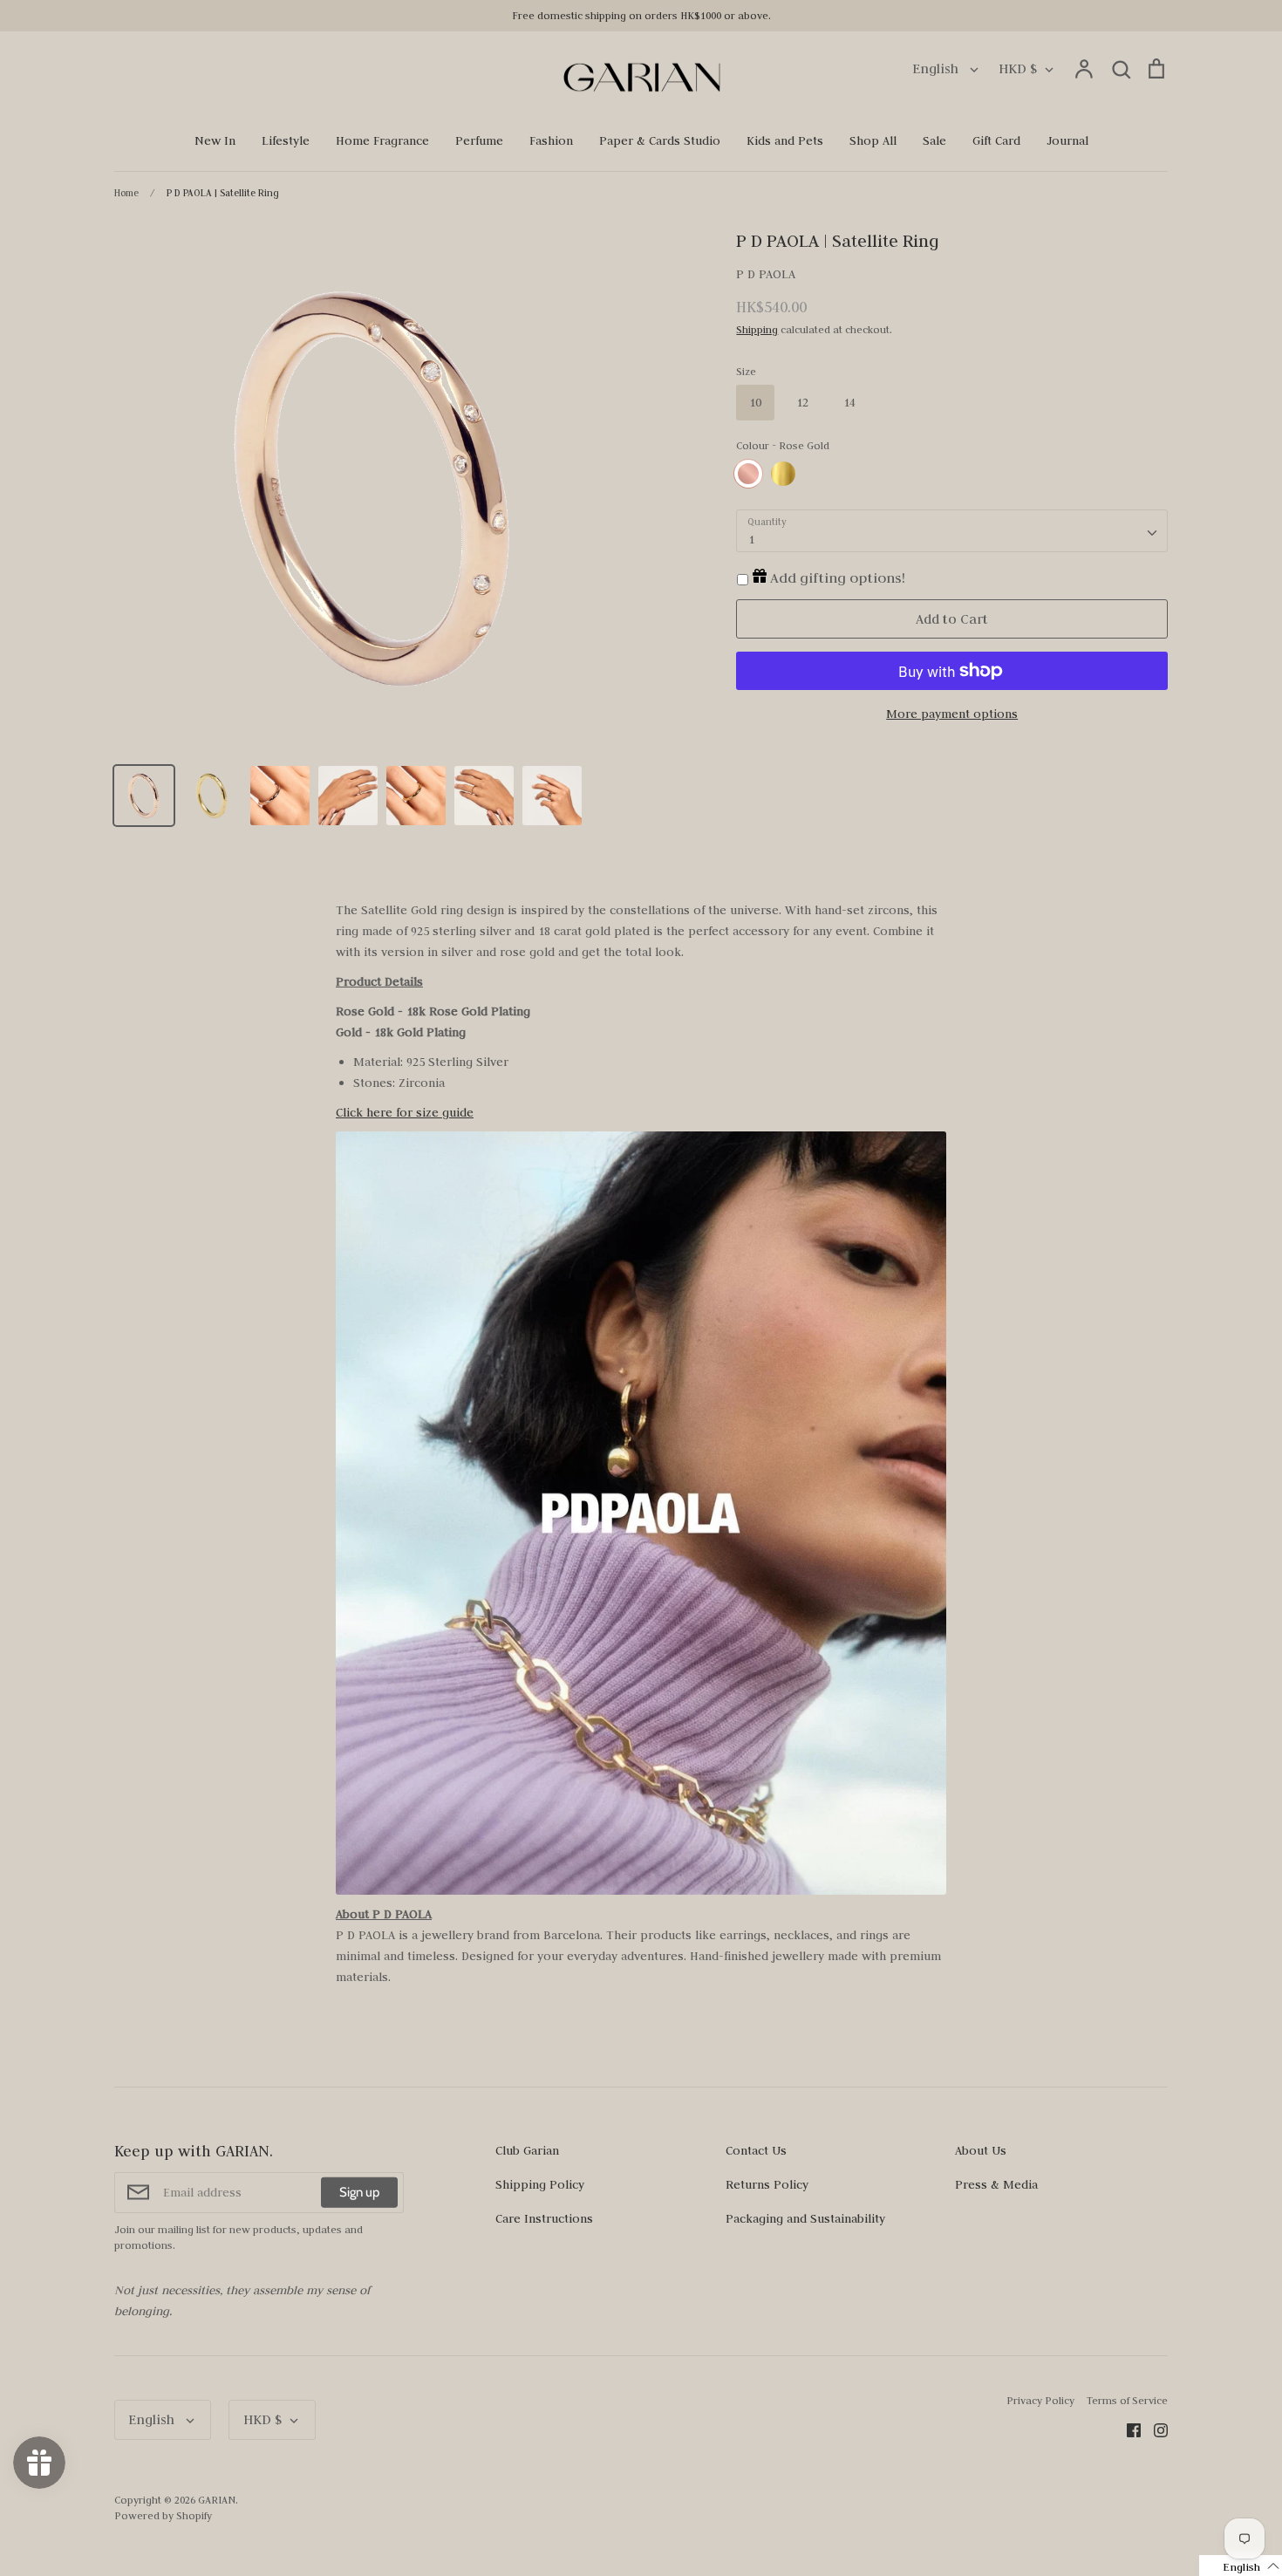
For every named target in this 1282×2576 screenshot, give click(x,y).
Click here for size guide (405, 1112)
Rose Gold (748, 474)
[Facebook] (1127, 2429)
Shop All (873, 140)
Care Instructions (544, 2218)
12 (802, 402)
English (937, 68)
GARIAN (217, 2500)
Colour (783, 445)
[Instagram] (1154, 2429)
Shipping (757, 329)
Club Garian (527, 2150)
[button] (1241, 2566)
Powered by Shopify (163, 2515)
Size (746, 371)
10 (755, 402)
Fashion (551, 140)
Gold (783, 474)
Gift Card (996, 140)
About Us (981, 2150)
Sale (934, 140)
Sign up (359, 2192)
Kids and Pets (785, 140)
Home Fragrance (382, 140)
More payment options (952, 714)
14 (849, 402)
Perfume (479, 140)
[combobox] (952, 531)
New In (215, 140)
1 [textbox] (751, 539)
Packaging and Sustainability (805, 2218)
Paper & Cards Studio (660, 140)
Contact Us (756, 2150)
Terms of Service (1127, 2400)
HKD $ (1018, 68)
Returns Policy (767, 2184)
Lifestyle (286, 140)
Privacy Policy (1040, 2400)
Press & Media (996, 2184)
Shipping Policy (540, 2184)
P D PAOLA (766, 274)
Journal (1067, 140)
